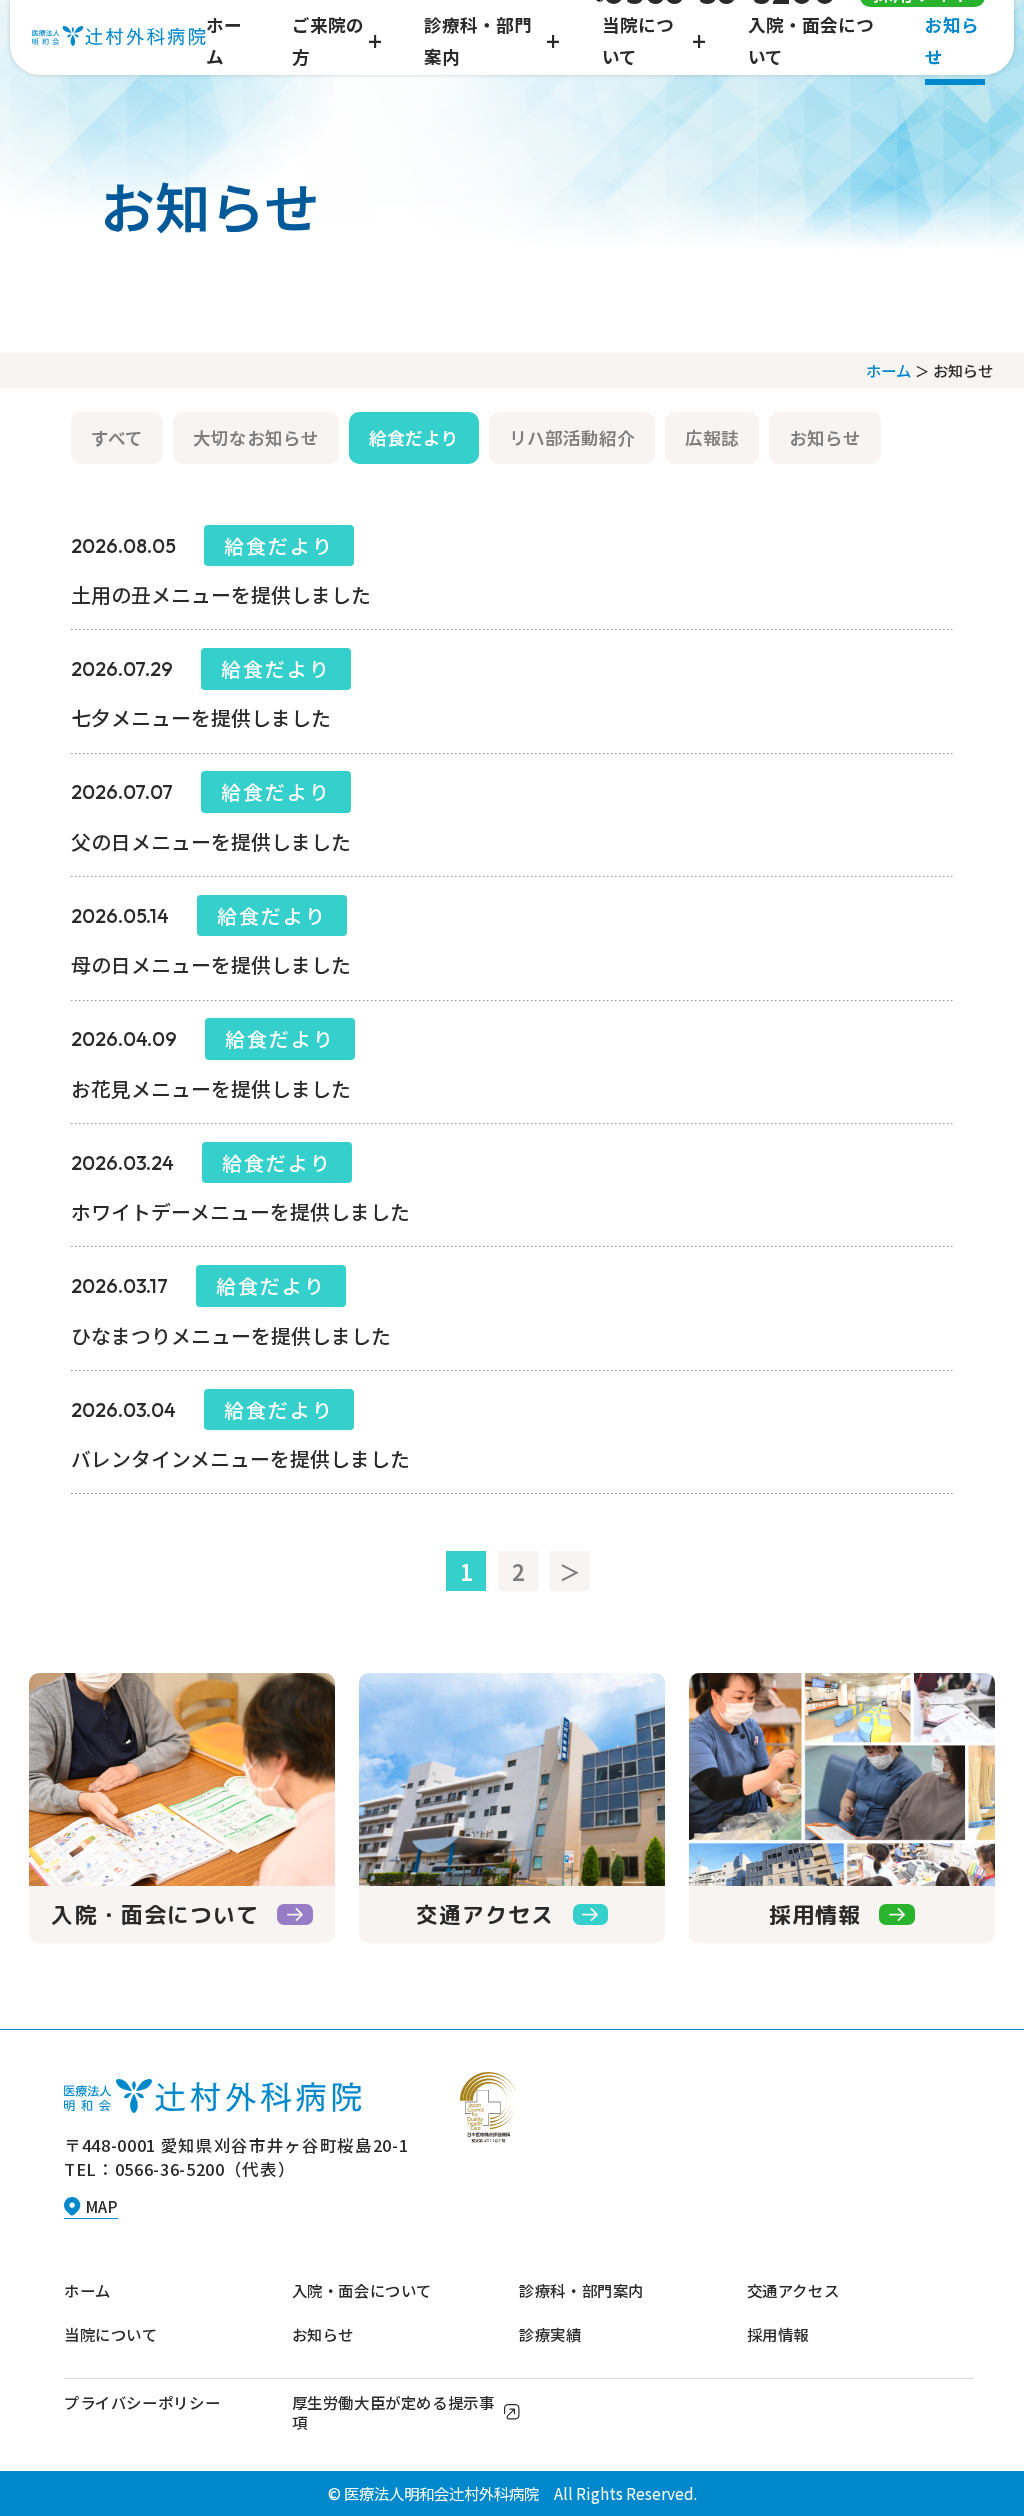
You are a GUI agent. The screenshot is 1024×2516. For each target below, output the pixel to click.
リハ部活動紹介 (572, 437)
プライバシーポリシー (142, 2402)
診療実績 (550, 2334)
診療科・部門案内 (581, 2290)
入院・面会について (362, 2290)
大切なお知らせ (256, 437)
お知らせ (825, 437)
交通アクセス (793, 2290)
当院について (111, 2334)
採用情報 (778, 2334)
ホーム (888, 370)
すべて (117, 437)
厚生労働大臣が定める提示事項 (393, 2412)
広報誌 (712, 437)
